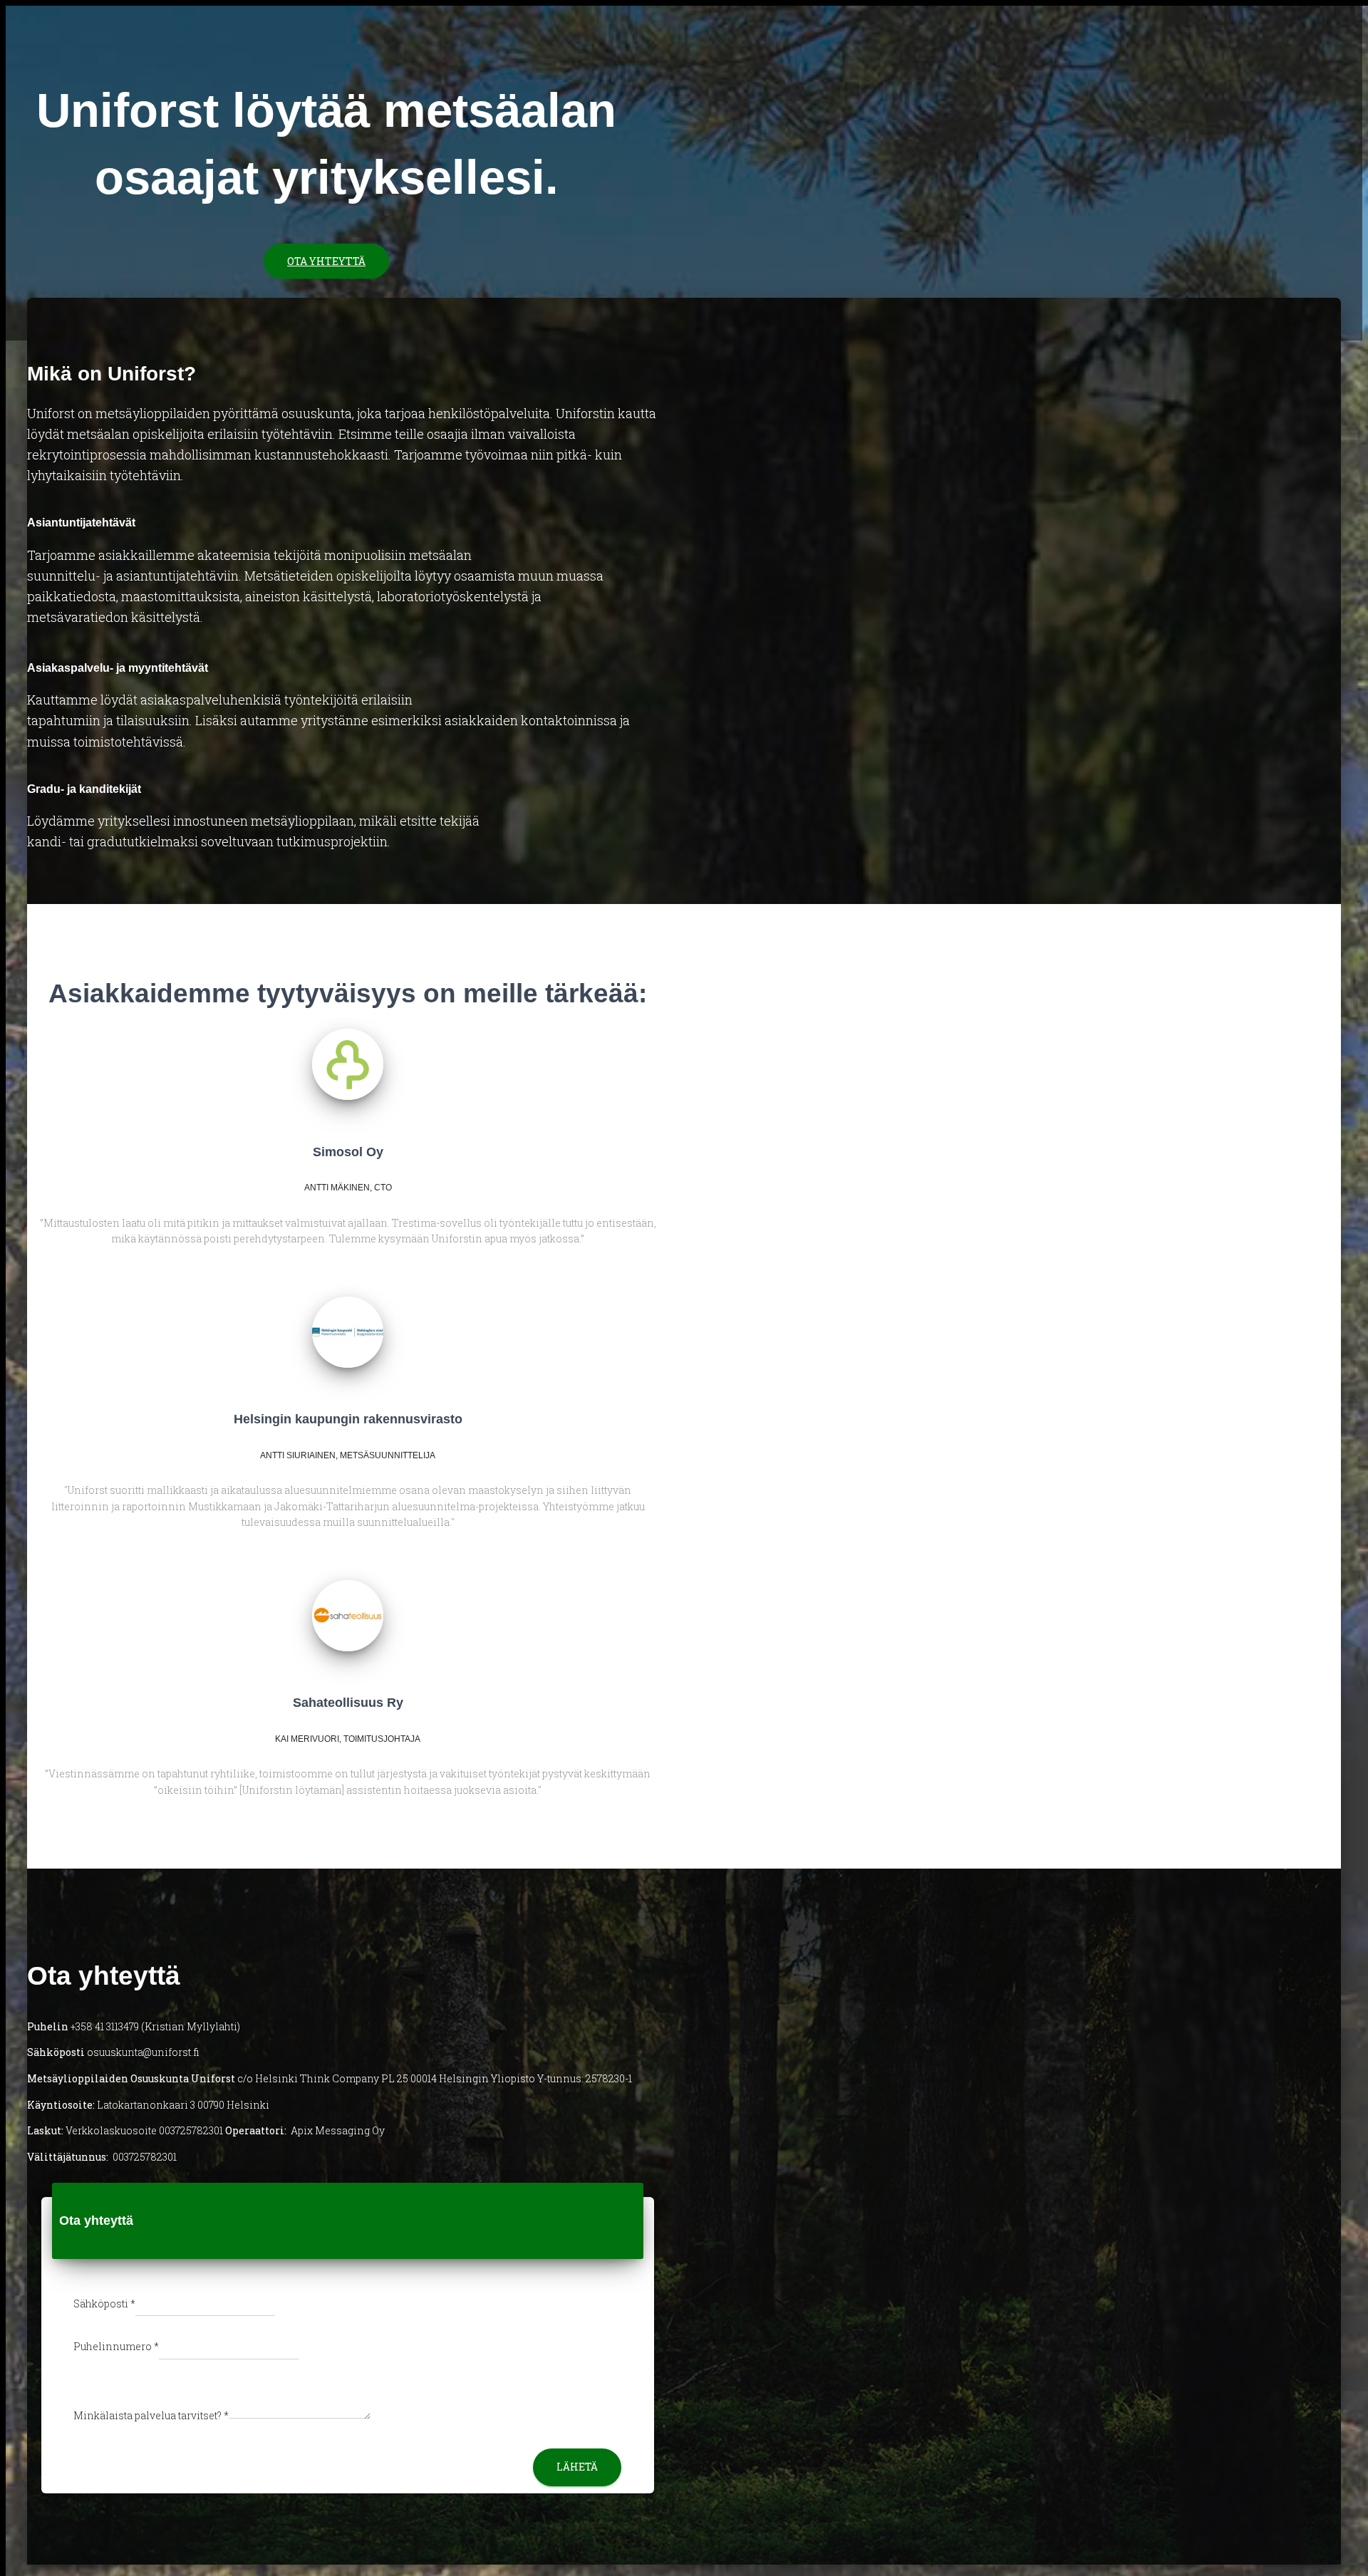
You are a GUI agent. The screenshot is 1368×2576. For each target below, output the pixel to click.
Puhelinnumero (116, 2346)
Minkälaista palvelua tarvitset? (151, 2415)
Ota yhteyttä (326, 261)
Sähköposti (104, 2304)
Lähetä (577, 2467)
